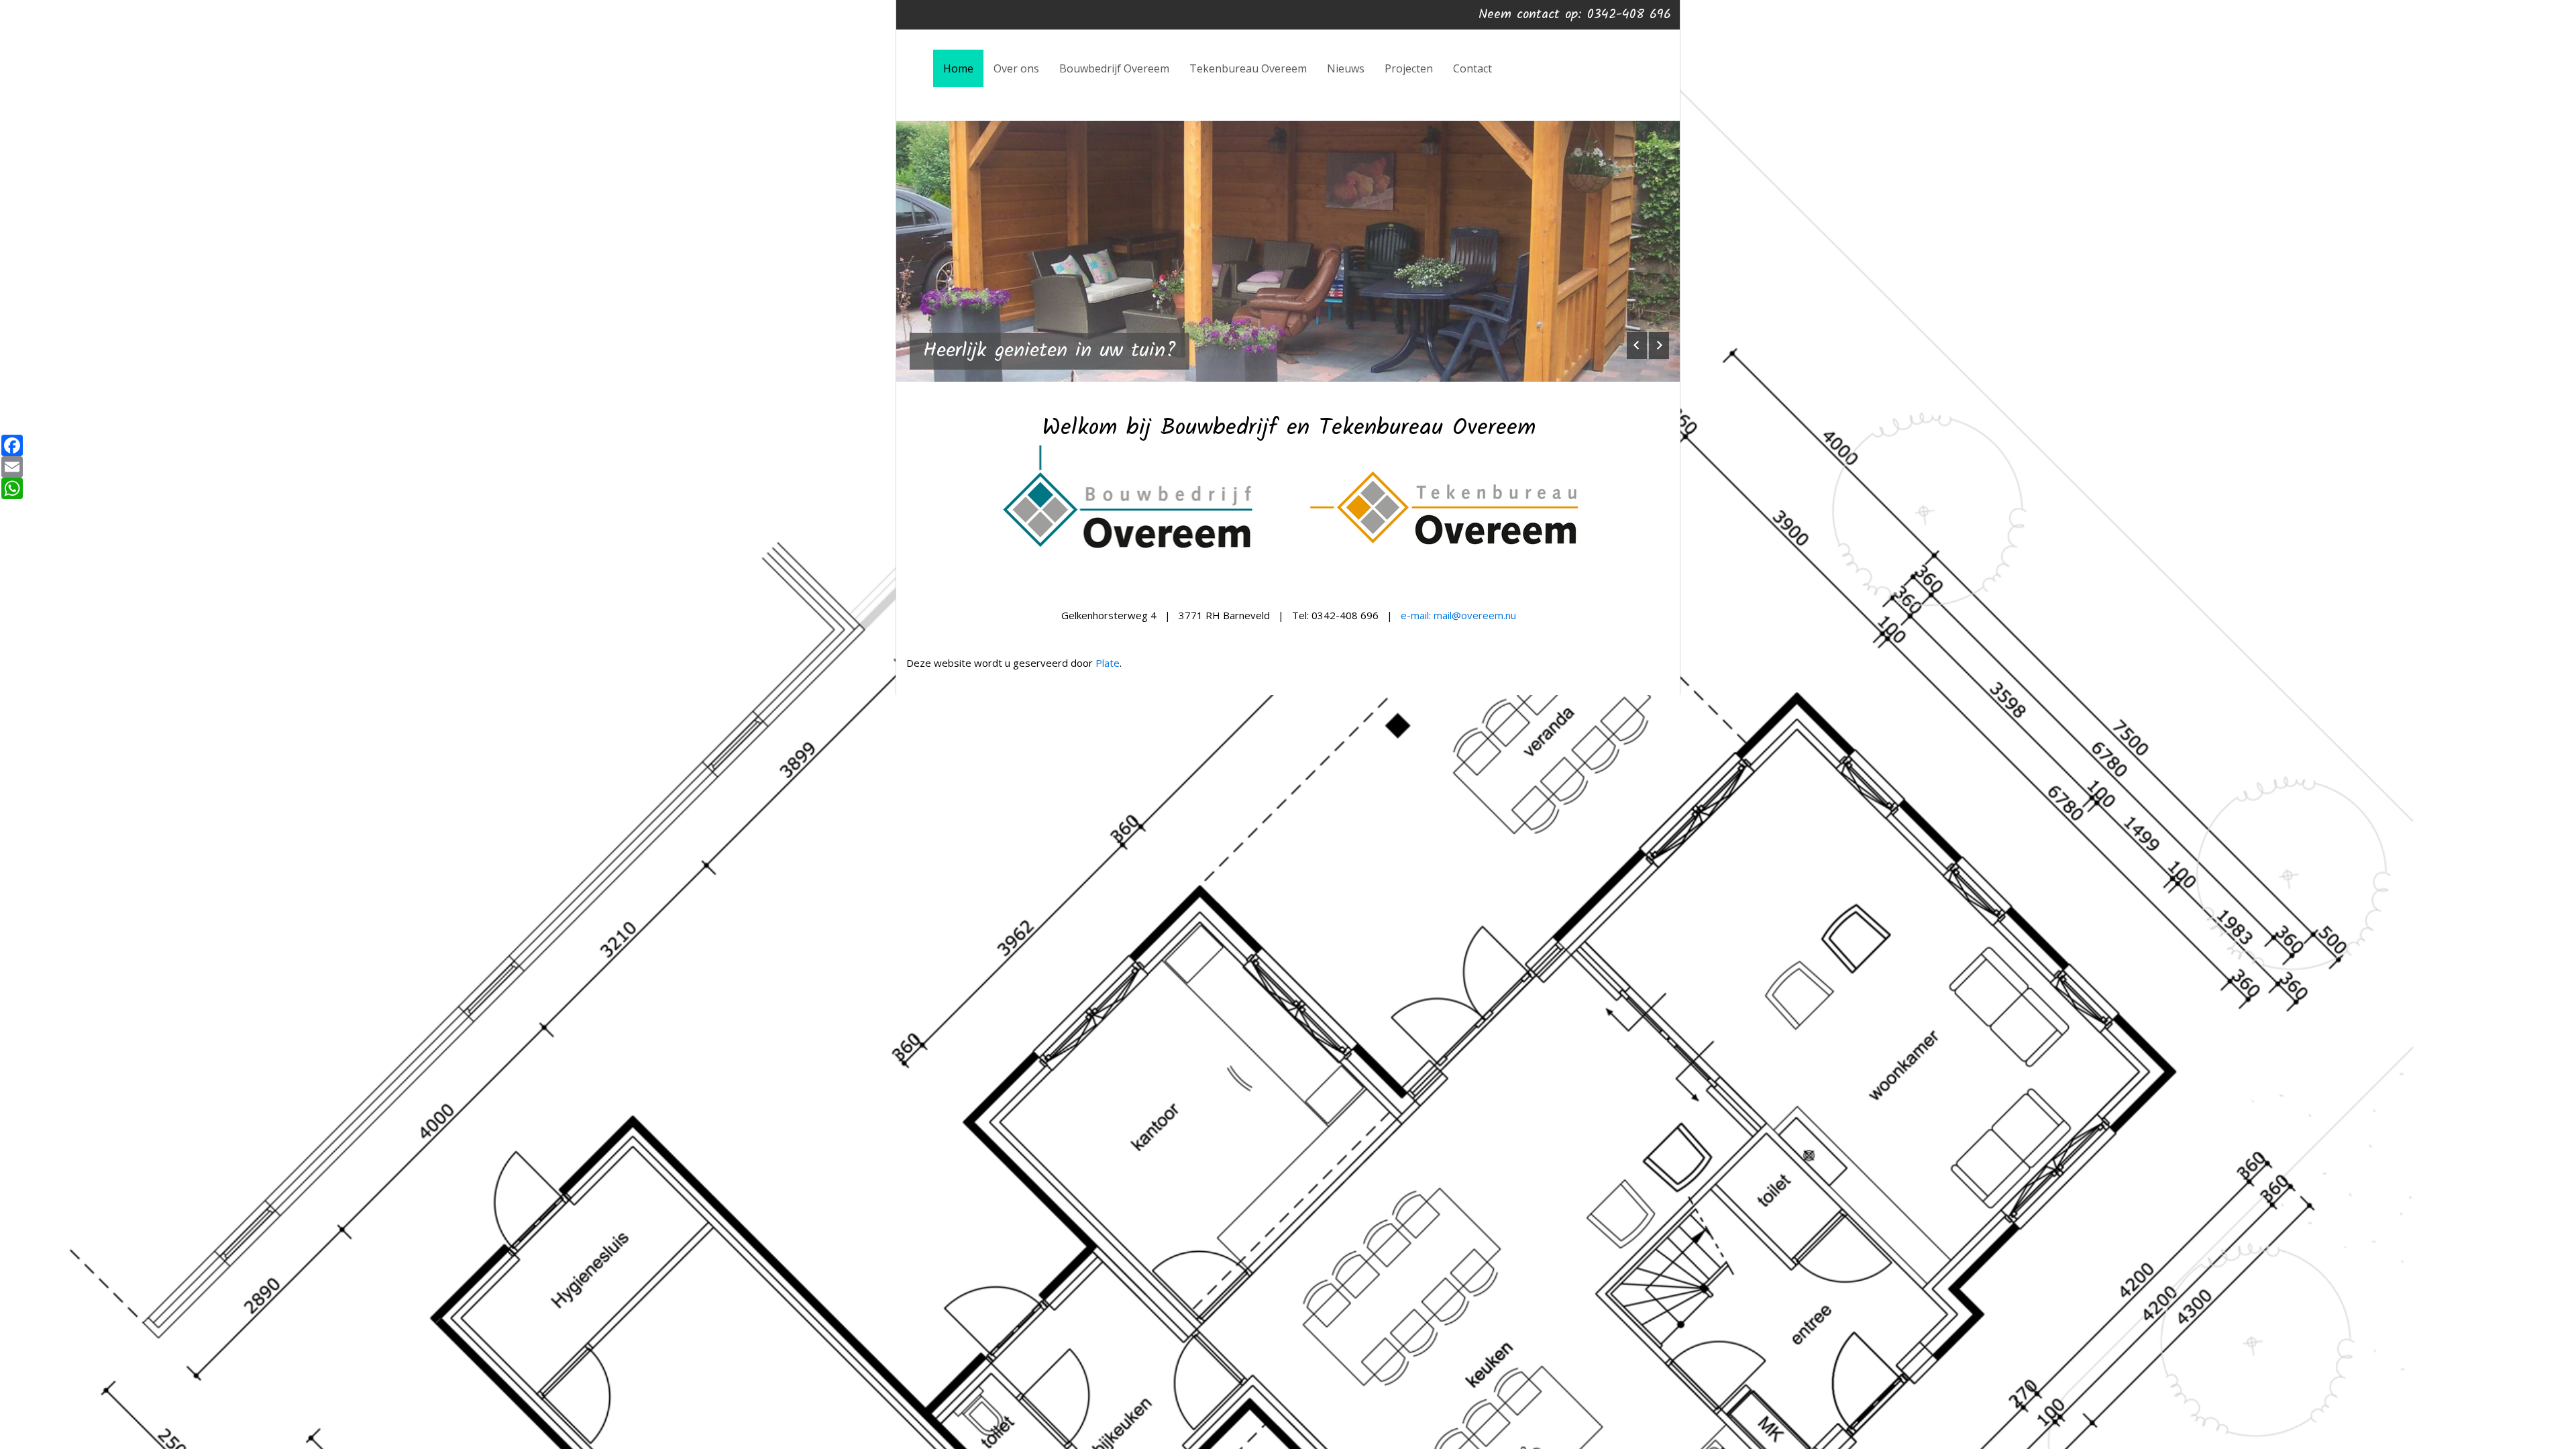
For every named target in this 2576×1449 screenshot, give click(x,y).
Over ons (1016, 68)
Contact (1472, 68)
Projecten (1409, 68)
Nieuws (1346, 68)
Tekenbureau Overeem (1248, 68)
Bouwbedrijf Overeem (1114, 68)
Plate (1108, 663)
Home (958, 68)
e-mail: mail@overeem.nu (1458, 615)
